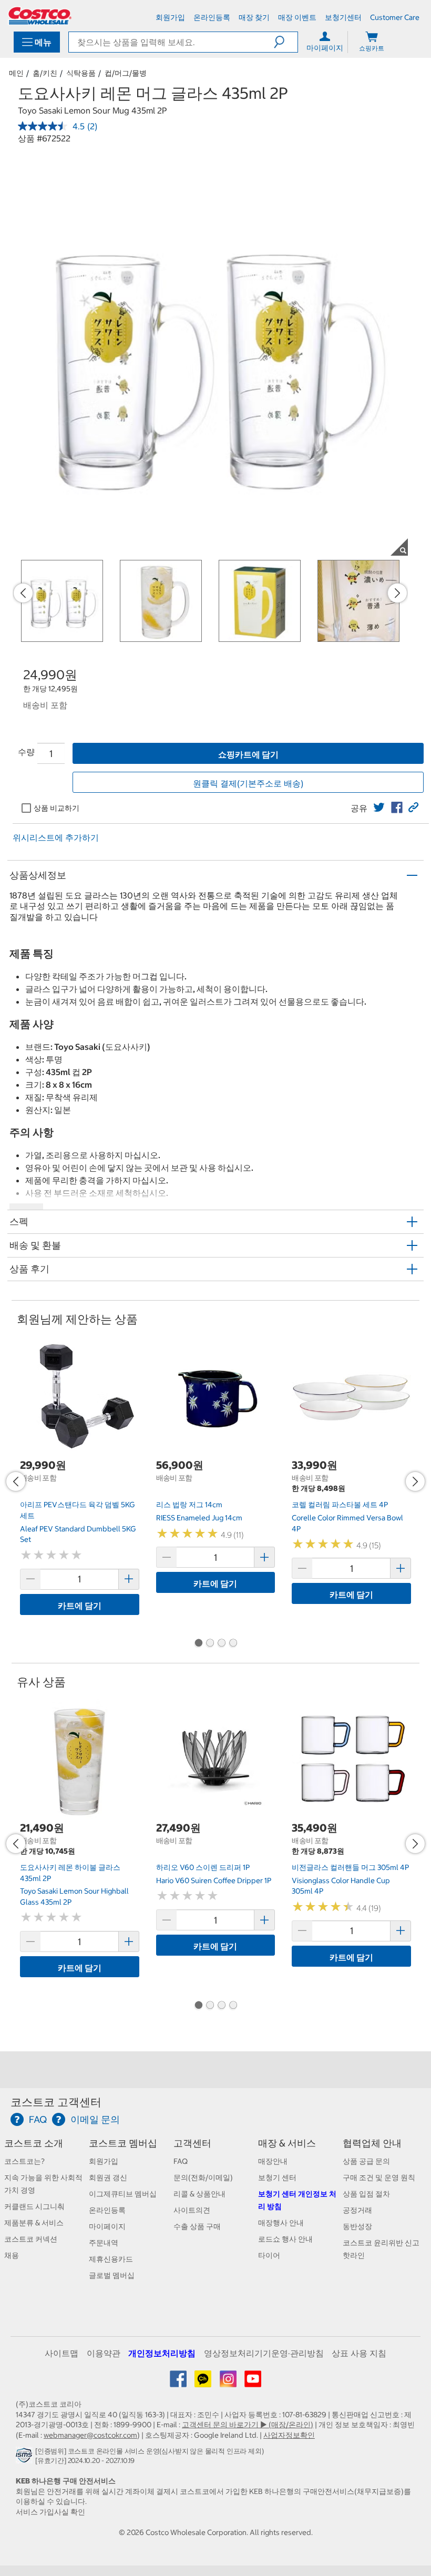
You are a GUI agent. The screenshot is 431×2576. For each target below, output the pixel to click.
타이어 (269, 2255)
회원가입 (104, 2161)
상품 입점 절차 (366, 2194)
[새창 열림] (25, 2458)
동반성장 (357, 2226)
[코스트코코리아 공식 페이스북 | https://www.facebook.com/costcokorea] (179, 2383)
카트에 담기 (80, 1606)
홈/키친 (45, 73)
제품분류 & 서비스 (34, 2223)
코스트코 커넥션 (31, 2239)
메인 (16, 73)
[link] (379, 807)
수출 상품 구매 (197, 2226)
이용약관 (104, 2353)
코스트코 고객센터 (56, 2102)
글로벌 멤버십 (112, 2275)
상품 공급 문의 (366, 2161)
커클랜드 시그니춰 (34, 2206)
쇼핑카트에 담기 (248, 754)
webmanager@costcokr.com (90, 2435)
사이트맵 (61, 2353)
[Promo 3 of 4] (221, 1644)
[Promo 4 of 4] (233, 1644)
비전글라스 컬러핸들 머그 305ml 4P (350, 1867)
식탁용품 (81, 73)
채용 (12, 2255)
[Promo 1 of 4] (198, 1644)
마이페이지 (107, 2226)
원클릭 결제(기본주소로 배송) (248, 783)
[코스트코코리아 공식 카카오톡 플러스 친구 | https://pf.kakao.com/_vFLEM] (204, 2383)
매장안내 (273, 2161)
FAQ (181, 2161)
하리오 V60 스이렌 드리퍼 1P (203, 1867)
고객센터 (192, 2143)
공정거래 (357, 2210)
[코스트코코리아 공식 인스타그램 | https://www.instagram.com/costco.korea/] (229, 2383)
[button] (286, 42)
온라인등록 (107, 2210)
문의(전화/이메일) (203, 2178)
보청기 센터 (277, 2178)
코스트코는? (24, 2161)
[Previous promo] (23, 593)
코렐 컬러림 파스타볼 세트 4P (340, 1505)
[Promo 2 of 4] (210, 1644)
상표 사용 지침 (359, 2353)
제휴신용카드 (111, 2259)
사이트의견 (192, 2210)
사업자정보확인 (289, 2435)
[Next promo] (397, 593)
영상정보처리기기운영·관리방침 (264, 2353)
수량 (26, 752)
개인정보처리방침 (162, 2353)
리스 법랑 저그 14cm (189, 1505)
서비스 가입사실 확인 (50, 2512)
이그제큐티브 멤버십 (123, 2194)
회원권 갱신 (108, 2178)
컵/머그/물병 (126, 73)
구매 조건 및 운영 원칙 (379, 2178)
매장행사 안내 (281, 2223)
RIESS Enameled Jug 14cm (199, 1518)
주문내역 (104, 2243)
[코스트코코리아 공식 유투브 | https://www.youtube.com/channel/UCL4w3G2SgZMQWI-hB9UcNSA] (253, 2383)
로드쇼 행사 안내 (285, 2239)
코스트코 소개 (34, 2143)
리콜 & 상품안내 (199, 2194)
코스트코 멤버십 (123, 2143)
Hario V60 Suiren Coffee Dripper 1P (214, 1880)
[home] (40, 16)
